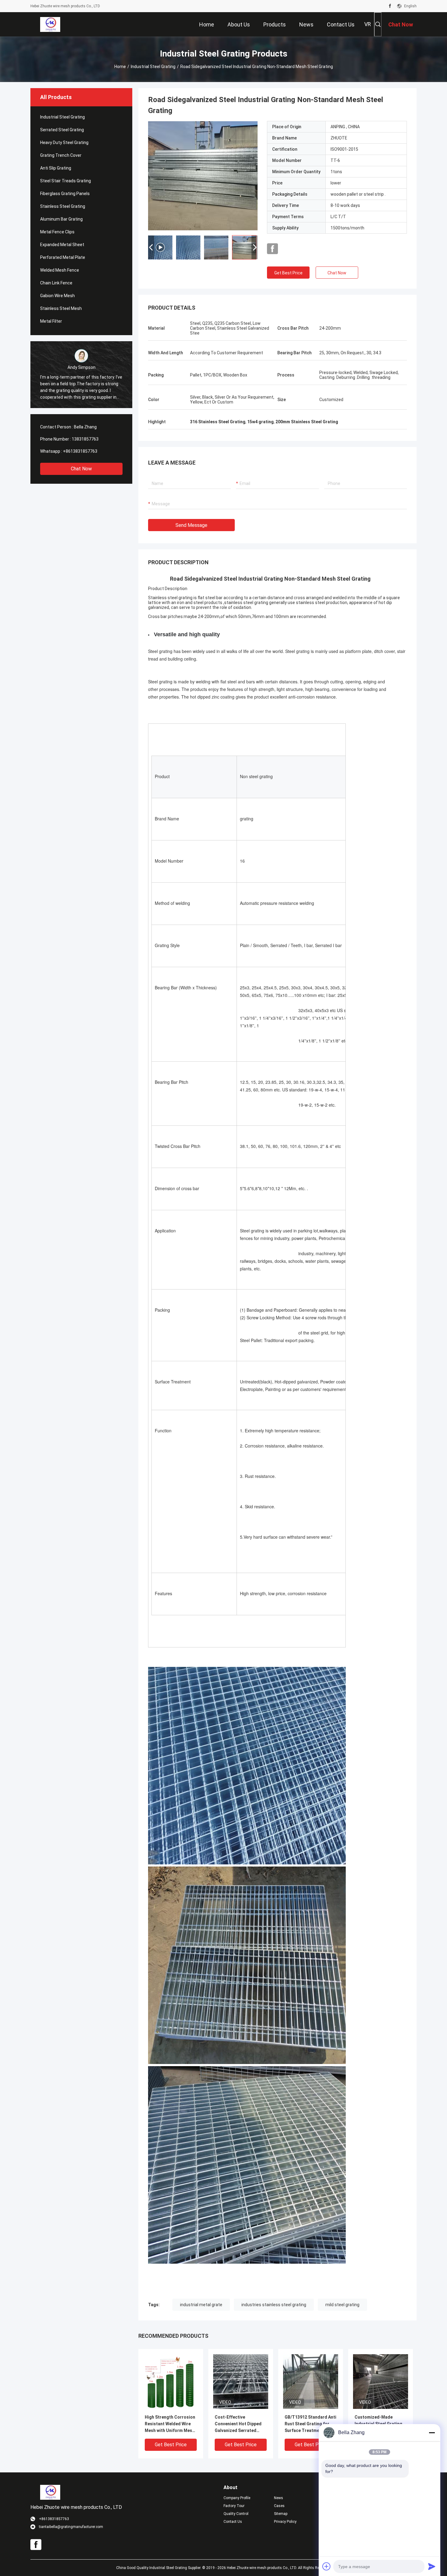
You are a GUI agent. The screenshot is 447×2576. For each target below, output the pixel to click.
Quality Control (236, 2514)
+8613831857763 (80, 451)
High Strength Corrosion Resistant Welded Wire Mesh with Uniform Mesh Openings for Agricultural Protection (171, 2424)
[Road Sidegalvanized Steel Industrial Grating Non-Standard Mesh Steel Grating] (203, 176)
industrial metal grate (201, 2305)
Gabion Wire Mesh (57, 296)
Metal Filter (51, 321)
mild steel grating (342, 2305)
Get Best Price (288, 273)
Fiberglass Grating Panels (65, 194)
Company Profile (237, 2498)
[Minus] (432, 2433)
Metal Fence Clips (57, 232)
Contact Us (233, 2522)
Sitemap (281, 2514)
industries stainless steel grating (274, 2305)
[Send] (432, 2566)
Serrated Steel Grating (62, 130)
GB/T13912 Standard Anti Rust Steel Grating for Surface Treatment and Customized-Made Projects (310, 2424)
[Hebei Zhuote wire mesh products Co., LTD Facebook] (390, 6)
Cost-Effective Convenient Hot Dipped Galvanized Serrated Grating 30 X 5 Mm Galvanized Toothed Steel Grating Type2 (238, 2424)
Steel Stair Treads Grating (66, 181)
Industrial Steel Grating (153, 67)
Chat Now (81, 469)
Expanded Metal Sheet (62, 245)
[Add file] (327, 2566)
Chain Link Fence (56, 283)
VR (368, 24)
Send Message (191, 525)
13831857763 (85, 439)
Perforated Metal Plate (63, 257)
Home (120, 67)
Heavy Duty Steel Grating (64, 143)
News (279, 2498)
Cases (279, 2506)
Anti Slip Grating (56, 168)
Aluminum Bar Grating (61, 219)
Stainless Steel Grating (63, 206)
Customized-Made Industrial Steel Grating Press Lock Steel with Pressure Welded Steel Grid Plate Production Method (378, 2424)
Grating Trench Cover (61, 155)
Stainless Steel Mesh (61, 308)
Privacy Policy (285, 2522)
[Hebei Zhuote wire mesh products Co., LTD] (50, 24)
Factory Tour (234, 2506)
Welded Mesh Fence (60, 270)
